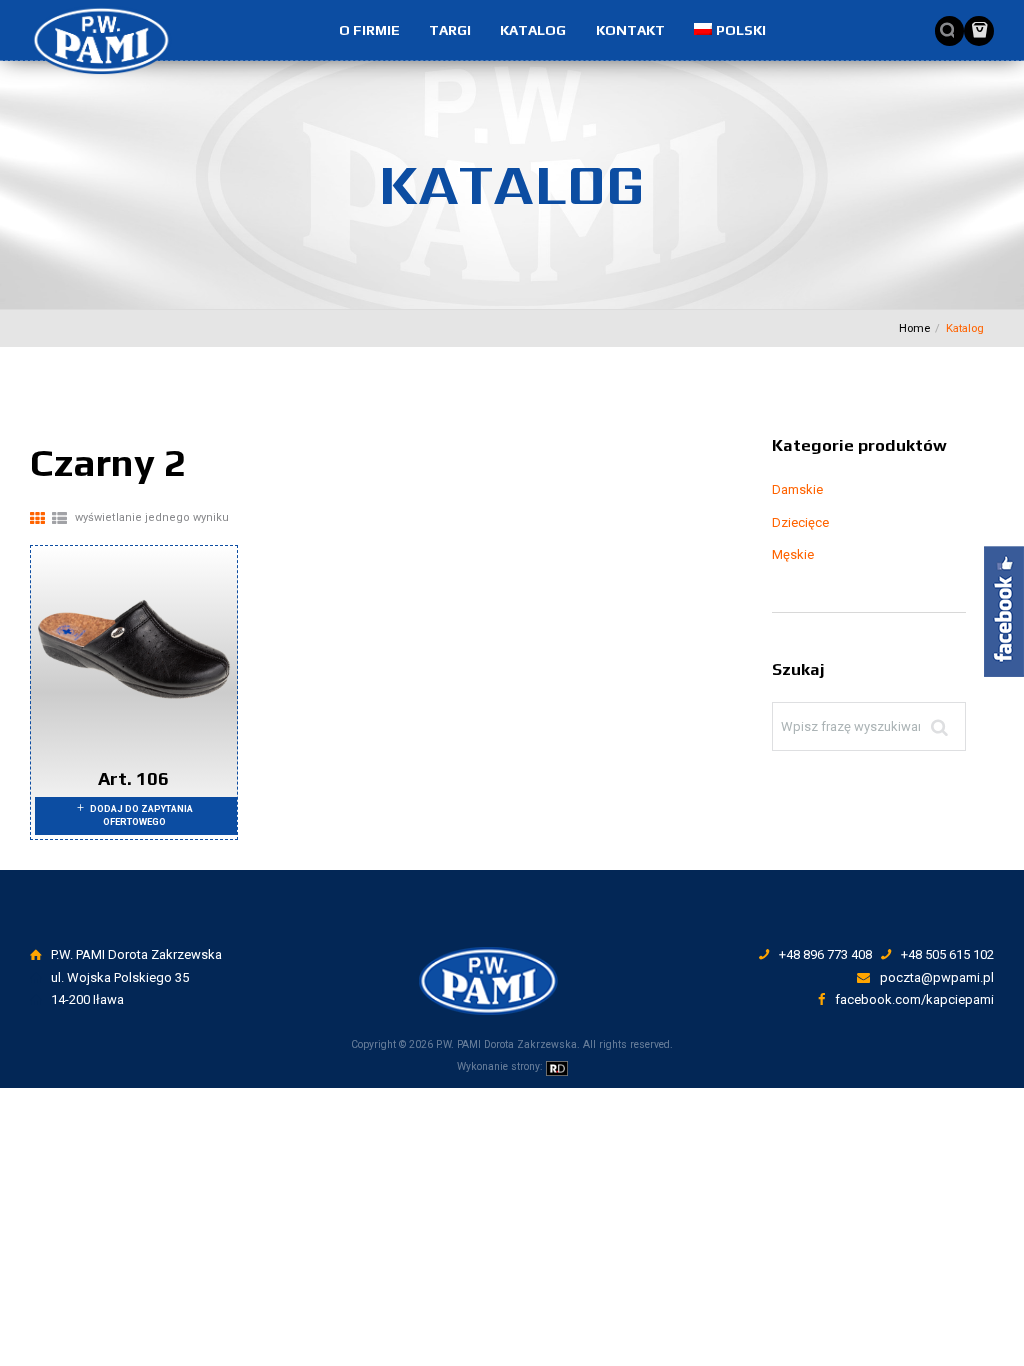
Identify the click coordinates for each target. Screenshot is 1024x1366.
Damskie (797, 489)
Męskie (793, 554)
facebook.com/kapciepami (914, 999)
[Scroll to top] (515, 946)
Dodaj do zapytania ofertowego (141, 814)
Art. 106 (133, 778)
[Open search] (942, 30)
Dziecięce (800, 522)
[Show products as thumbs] (37, 519)
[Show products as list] (59, 519)
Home (914, 328)
